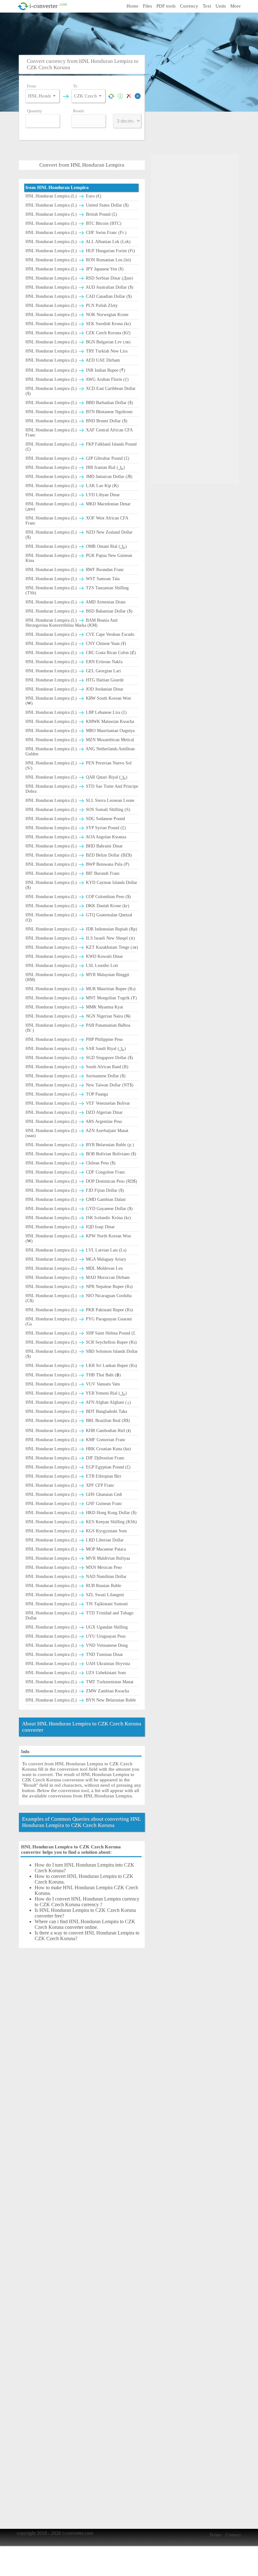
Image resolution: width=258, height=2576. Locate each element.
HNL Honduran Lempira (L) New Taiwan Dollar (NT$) (79, 1085)
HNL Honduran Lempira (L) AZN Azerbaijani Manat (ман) (77, 1133)
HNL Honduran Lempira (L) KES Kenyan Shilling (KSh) (81, 1522)
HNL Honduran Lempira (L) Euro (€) (63, 196)
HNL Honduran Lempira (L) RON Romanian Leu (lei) (78, 260)
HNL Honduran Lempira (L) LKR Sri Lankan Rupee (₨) (81, 1366)
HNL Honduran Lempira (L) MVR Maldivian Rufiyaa (78, 1558)
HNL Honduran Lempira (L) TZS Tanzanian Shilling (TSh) (77, 590)
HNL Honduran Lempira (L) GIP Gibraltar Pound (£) (77, 458)
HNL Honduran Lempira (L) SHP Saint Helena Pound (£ (80, 1333)
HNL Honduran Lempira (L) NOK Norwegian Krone (77, 315)
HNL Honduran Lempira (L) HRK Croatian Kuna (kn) (78, 1449)
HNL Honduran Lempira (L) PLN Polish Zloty (72, 305)
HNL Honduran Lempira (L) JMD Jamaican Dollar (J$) (79, 477)
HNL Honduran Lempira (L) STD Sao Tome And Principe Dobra (82, 789)
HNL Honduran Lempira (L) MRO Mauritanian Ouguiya (80, 731)
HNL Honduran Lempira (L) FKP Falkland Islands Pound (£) (81, 447)
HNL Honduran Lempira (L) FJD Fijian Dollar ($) (75, 1190)
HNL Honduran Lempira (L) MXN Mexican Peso (74, 1567)
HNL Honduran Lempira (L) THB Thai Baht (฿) (73, 1375)
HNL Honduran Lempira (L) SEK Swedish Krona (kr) (78, 324)
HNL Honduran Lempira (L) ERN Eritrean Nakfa (74, 662)
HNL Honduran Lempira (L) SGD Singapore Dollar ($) (79, 1058)
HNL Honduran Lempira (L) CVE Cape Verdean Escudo (80, 634)
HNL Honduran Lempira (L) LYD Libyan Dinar (73, 495)
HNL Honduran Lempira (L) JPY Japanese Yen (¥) (75, 269)
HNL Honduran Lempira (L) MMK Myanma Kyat (74, 1007)
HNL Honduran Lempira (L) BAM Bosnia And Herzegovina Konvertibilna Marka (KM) (71, 623)
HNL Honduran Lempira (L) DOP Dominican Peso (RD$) (81, 1181)
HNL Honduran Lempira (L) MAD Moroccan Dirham (78, 1277)
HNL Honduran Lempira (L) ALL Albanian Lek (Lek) (78, 242)
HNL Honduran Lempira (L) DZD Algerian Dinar (74, 1112)
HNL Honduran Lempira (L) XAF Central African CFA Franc (79, 433)
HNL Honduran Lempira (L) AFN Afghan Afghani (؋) (78, 1402)
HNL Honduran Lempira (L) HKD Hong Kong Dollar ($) (81, 1513)
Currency (189, 6)
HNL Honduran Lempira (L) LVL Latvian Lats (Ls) (76, 1250)
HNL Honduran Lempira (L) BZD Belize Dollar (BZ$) (79, 855)
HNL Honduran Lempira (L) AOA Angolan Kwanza (76, 837)
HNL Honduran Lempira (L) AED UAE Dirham (73, 360)
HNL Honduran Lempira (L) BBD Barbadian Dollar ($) (79, 403)
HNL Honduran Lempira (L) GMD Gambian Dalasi (76, 1199)
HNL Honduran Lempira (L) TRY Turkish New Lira (76, 351)
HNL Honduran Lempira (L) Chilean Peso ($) (70, 1163)
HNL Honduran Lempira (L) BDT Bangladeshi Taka (76, 1411)
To (75, 86)
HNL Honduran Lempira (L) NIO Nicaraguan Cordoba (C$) (79, 1298)
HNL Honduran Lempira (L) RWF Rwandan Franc (75, 570)
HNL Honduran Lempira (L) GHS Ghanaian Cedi (74, 1494)
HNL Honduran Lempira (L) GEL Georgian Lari (73, 671)
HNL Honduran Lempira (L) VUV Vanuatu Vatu (73, 1384)
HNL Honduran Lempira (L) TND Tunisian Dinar (74, 1654)
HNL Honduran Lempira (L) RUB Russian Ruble (73, 1586)
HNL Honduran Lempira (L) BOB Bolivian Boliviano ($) (81, 1154)
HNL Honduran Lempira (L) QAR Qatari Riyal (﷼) (76, 777)
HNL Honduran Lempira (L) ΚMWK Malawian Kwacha (80, 722)
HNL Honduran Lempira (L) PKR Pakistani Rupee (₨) (79, 1310)
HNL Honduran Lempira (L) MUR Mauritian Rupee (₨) (81, 989)
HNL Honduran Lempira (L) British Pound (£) (71, 214)
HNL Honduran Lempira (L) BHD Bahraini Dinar (74, 846)
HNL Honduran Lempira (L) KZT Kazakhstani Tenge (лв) (82, 947)
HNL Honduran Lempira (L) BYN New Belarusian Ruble (81, 1700)
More (236, 6)
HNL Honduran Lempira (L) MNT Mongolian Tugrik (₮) (81, 998)
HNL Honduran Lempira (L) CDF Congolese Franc (75, 1172)
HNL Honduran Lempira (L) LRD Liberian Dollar (75, 1540)
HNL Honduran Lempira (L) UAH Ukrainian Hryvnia (78, 1664)
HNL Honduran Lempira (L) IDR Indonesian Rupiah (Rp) (81, 929)
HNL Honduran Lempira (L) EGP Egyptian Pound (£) (78, 1467)
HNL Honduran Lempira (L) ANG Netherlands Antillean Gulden (80, 751)
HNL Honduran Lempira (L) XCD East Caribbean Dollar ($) (81, 391)
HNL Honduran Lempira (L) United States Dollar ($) (77, 205)
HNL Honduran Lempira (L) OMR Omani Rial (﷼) (76, 546)
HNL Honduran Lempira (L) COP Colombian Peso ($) (78, 897)
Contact (233, 2535)
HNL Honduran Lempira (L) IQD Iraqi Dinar (70, 1227)
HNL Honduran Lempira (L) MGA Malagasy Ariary (76, 1259)
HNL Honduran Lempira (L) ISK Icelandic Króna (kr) (78, 1218)
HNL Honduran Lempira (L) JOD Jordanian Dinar (74, 689)
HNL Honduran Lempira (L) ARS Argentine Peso (74, 1121)
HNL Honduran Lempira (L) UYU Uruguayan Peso (76, 1636)
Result (79, 111)
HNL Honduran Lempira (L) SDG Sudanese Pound (75, 819)
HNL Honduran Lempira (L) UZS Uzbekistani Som (76, 1673)
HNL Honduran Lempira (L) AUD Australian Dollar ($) (79, 287)
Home (132, 6)
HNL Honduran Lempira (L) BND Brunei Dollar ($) (76, 421)
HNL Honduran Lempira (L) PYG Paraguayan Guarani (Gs (79, 1321)
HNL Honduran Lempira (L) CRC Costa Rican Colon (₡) (81, 653)
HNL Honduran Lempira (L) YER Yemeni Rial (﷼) (76, 1393)
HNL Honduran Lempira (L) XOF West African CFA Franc (77, 521)
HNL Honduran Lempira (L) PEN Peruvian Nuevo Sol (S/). (79, 766)
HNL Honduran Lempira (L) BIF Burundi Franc (73, 873)
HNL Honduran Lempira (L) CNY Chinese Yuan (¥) (76, 644)
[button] (54, 96)
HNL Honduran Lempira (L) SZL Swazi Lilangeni (75, 1595)
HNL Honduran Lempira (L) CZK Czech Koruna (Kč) (78, 333)
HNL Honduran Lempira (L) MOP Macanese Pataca (76, 1549)
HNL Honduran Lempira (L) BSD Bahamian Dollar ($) (79, 611)
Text (207, 6)
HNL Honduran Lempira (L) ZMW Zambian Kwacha (77, 1691)
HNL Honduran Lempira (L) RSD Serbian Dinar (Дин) (79, 278)
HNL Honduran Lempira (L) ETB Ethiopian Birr (73, 1476)
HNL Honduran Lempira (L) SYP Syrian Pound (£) (76, 828)
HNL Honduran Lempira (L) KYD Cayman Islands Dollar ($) (81, 885)
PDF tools (166, 6)
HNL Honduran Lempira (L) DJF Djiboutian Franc (75, 1458)
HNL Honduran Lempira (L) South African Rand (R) (77, 1067)
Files (147, 6)
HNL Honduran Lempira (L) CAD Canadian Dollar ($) (79, 296)
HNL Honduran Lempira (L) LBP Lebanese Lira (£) (76, 712)
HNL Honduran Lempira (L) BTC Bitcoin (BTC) (73, 223)
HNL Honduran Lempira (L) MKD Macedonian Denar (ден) (78, 506)
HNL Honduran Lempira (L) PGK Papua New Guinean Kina (79, 558)
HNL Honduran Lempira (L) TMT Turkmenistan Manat (79, 1682)
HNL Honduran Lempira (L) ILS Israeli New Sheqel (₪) (80, 938)
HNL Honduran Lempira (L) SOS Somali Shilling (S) (78, 810)
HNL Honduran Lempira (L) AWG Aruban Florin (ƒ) (77, 379)
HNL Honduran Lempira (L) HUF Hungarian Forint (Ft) (80, 251)
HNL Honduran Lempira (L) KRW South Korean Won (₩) (78, 701)
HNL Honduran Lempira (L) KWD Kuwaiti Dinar (74, 956)
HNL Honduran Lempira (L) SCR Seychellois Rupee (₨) (81, 1342)
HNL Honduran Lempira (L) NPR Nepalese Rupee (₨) (79, 1287)
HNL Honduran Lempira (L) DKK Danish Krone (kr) (77, 906)
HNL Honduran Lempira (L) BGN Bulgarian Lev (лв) (78, 342)
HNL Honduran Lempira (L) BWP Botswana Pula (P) (77, 864)
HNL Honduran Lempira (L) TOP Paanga (67, 1094)
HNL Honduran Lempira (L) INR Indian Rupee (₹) (75, 370)
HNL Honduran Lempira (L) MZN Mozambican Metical (80, 740)
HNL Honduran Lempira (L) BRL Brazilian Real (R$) (78, 1421)
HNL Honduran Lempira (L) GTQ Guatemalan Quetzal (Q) (79, 917)
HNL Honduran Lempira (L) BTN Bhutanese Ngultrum (79, 412)
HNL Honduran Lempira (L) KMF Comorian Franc (76, 1440)
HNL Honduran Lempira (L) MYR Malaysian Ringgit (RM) (77, 977)
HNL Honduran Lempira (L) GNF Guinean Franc (74, 1504)
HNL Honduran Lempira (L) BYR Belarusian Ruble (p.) (80, 1145)
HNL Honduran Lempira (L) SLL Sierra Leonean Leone (80, 800)
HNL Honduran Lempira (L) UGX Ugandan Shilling (77, 1627)
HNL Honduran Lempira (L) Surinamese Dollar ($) (76, 1076)
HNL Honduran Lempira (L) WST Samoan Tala (73, 579)
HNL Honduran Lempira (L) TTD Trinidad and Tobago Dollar (79, 1616)
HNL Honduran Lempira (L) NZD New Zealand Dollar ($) (79, 535)
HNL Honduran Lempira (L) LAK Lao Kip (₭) (72, 486)
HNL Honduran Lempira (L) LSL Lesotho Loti (72, 966)
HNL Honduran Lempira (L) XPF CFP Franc (70, 1485)
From (31, 86)
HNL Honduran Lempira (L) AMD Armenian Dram (76, 602)
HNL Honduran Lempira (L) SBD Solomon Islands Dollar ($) (82, 1354)
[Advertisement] (131, 33)
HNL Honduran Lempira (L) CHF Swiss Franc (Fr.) (76, 233)
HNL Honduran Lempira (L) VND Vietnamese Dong (77, 1645)
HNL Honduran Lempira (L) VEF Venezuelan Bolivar (78, 1103)
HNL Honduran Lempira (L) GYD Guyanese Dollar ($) (79, 1209)
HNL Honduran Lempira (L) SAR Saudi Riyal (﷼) (76, 1049)
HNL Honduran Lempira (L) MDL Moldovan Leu (74, 1268)
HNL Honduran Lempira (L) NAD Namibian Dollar (76, 1577)
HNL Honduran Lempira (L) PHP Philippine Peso (74, 1039)
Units (221, 6)
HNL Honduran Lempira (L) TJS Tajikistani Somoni (77, 1604)
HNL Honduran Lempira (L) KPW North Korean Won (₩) (78, 1238)
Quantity (35, 111)
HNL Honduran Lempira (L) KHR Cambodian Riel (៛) (78, 1431)
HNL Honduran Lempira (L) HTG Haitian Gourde (75, 680)
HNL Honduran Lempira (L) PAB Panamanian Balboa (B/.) (78, 1028)
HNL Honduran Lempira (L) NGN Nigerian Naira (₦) (78, 1016)
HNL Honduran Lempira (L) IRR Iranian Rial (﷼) (75, 467)
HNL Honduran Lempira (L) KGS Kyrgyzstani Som (76, 1531)
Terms (215, 2535)
